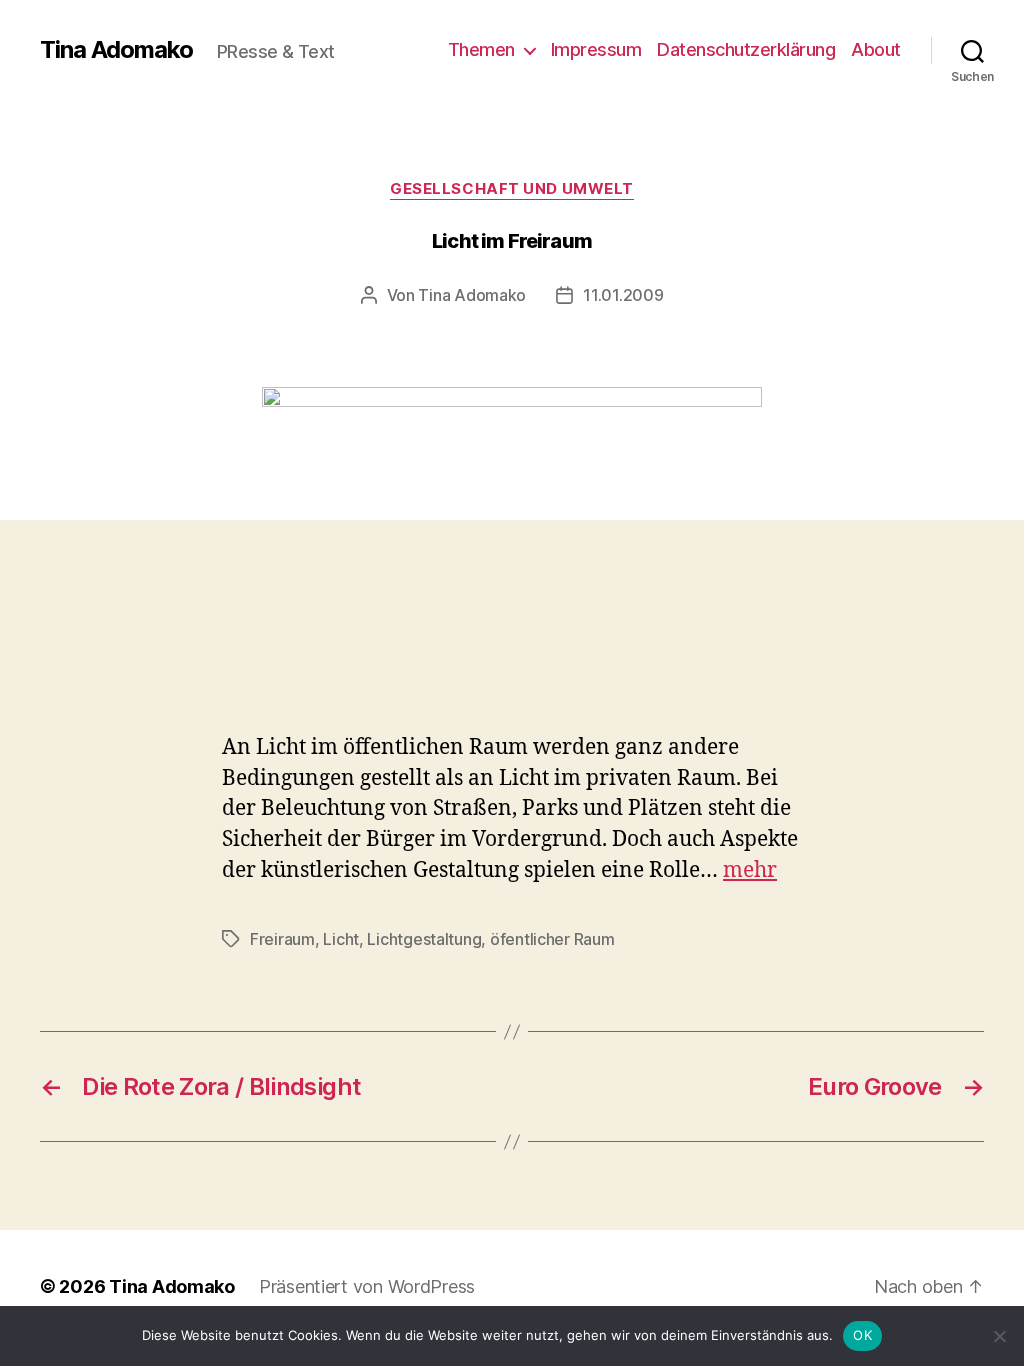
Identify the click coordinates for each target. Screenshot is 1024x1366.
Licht (341, 939)
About (876, 49)
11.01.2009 (623, 295)
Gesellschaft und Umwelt (512, 189)
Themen (481, 49)
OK (862, 1335)
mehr (750, 870)
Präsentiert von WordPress (367, 1286)
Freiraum (282, 939)
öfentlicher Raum (552, 939)
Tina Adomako (116, 50)
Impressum (596, 49)
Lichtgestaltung (424, 939)
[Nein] (999, 1336)
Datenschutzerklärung (746, 49)
